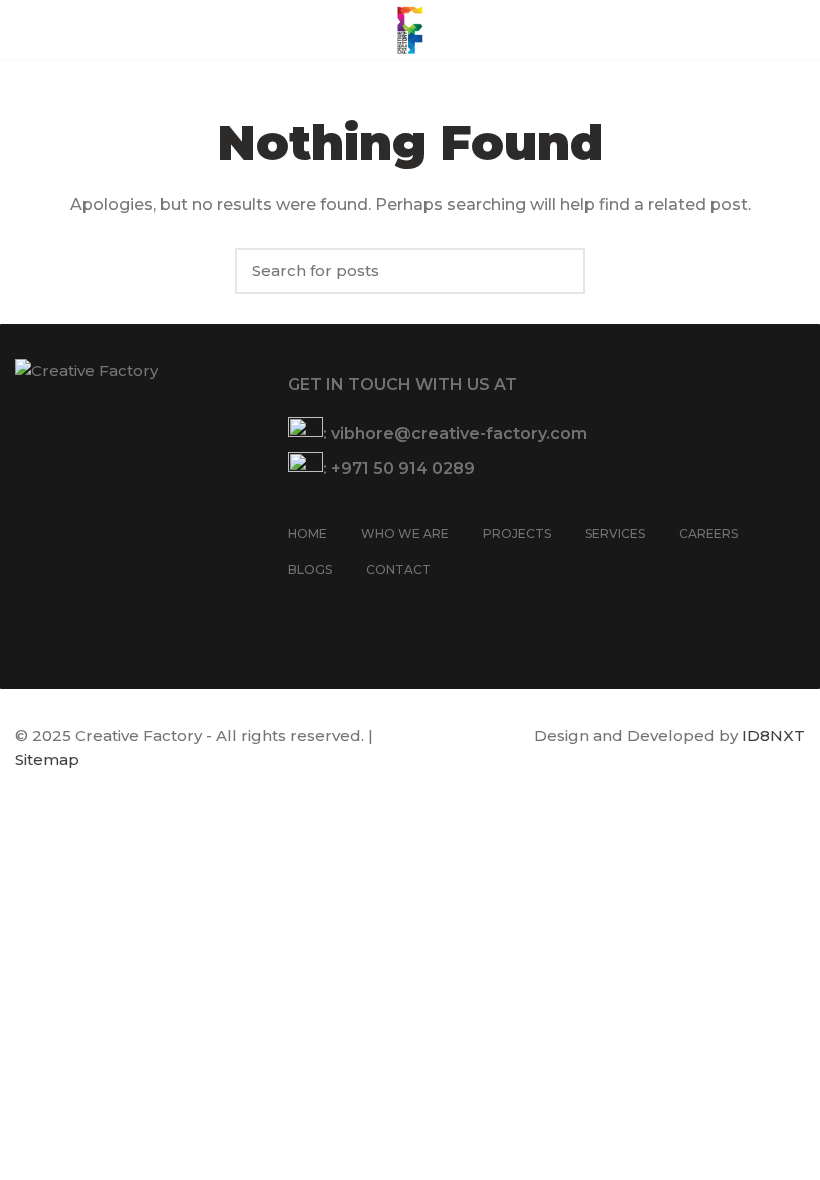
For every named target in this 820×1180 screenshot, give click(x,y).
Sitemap (47, 759)
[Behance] (405, 608)
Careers (708, 533)
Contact (398, 569)
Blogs (310, 569)
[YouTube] (353, 608)
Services (615, 533)
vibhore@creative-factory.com (459, 433)
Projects (517, 533)
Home (307, 533)
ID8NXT (773, 735)
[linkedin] (379, 608)
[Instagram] (327, 608)
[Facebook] (301, 608)
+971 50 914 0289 (403, 468)
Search (560, 271)
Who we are (405, 533)
